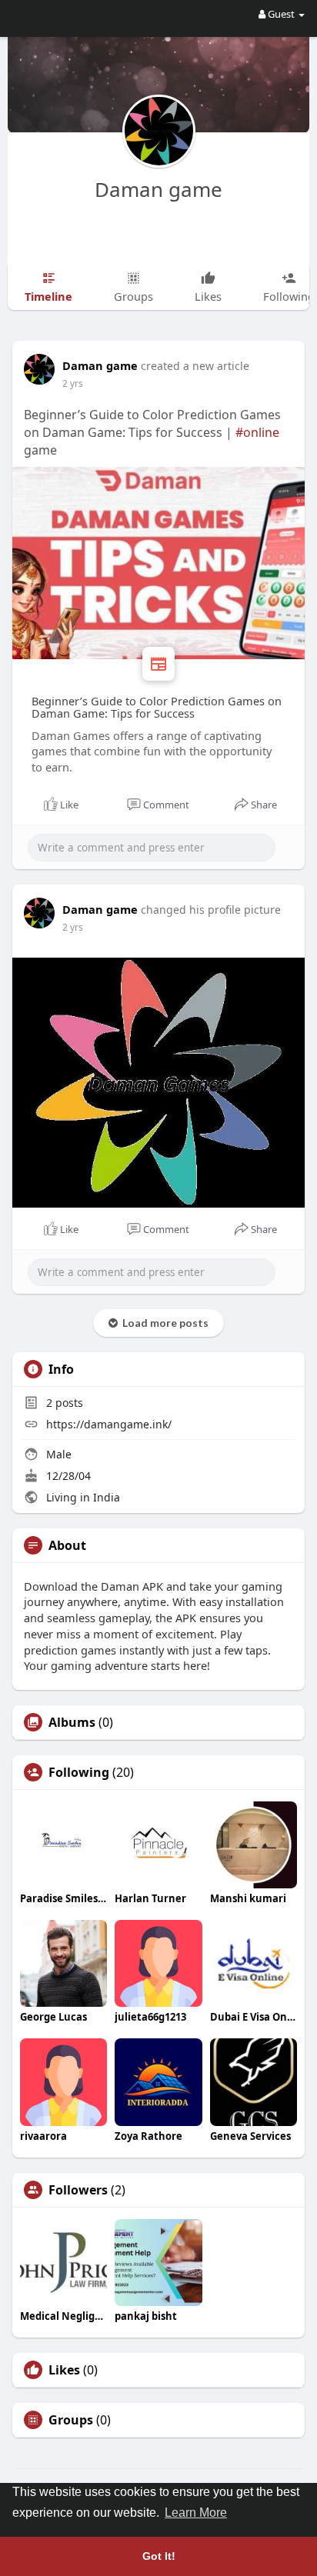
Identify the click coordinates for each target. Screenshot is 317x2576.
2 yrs (73, 383)
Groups (71, 2420)
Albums (72, 1722)
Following (79, 1772)
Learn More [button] (196, 2513)
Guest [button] (281, 14)
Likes (64, 2370)
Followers (78, 2190)
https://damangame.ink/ (109, 1424)
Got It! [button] (159, 2556)
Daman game (158, 189)
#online (257, 432)
